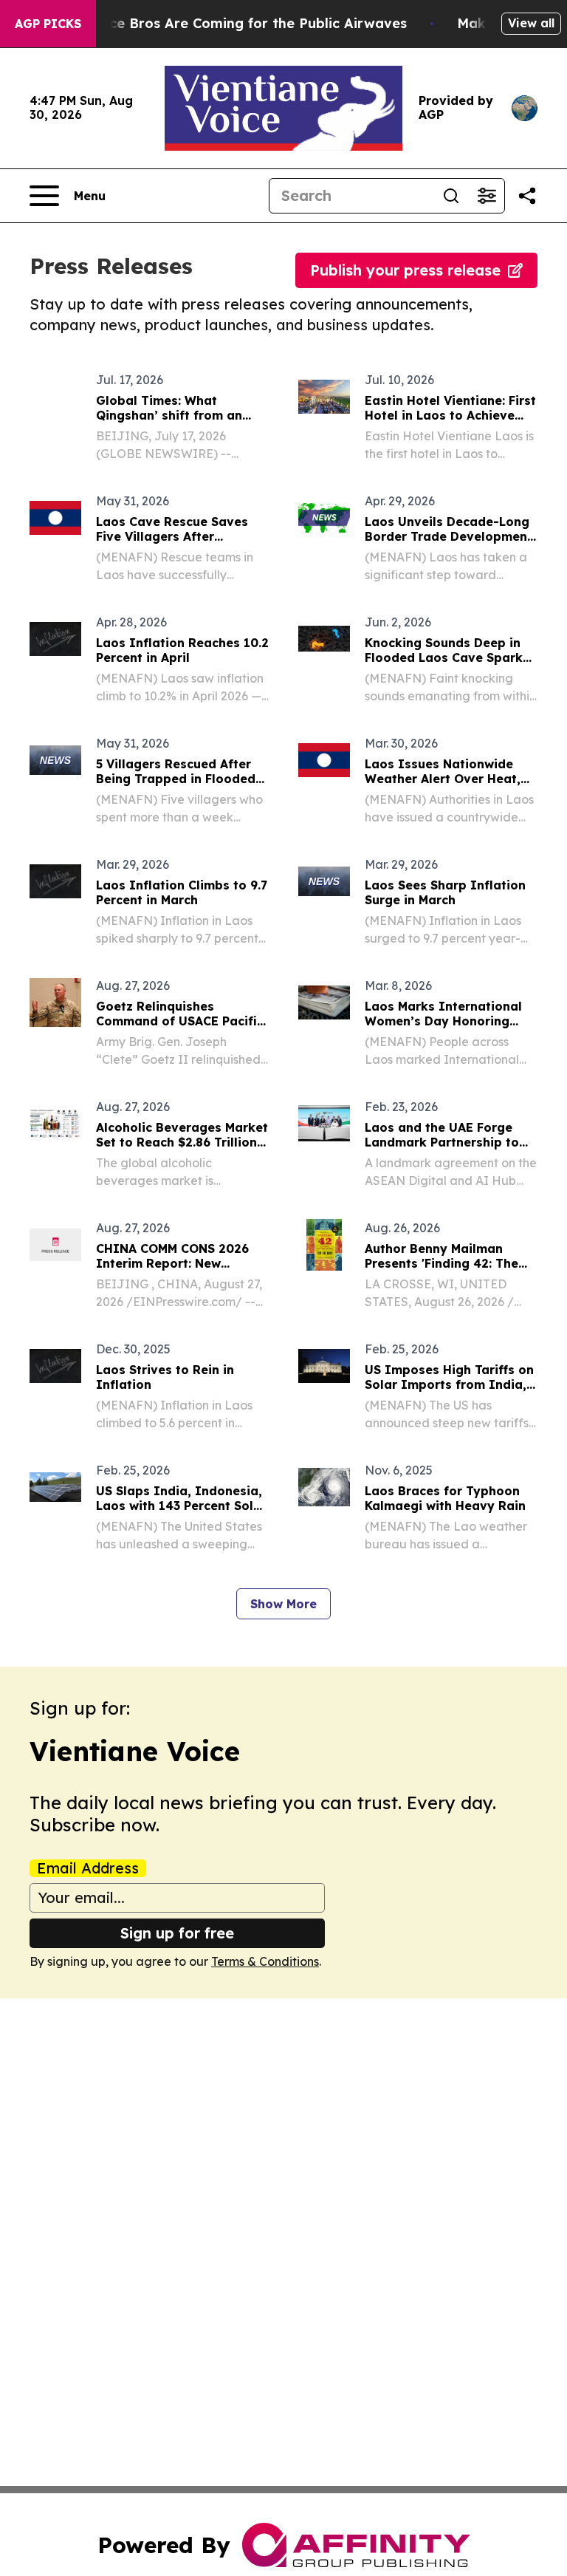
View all (531, 23)
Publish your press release (405, 270)
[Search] (451, 196)
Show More (283, 1604)
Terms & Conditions (265, 1961)
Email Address (88, 1868)
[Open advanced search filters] (487, 196)
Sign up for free (177, 1933)
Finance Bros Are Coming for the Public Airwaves (240, 23)
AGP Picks (48, 24)
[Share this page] (527, 196)
